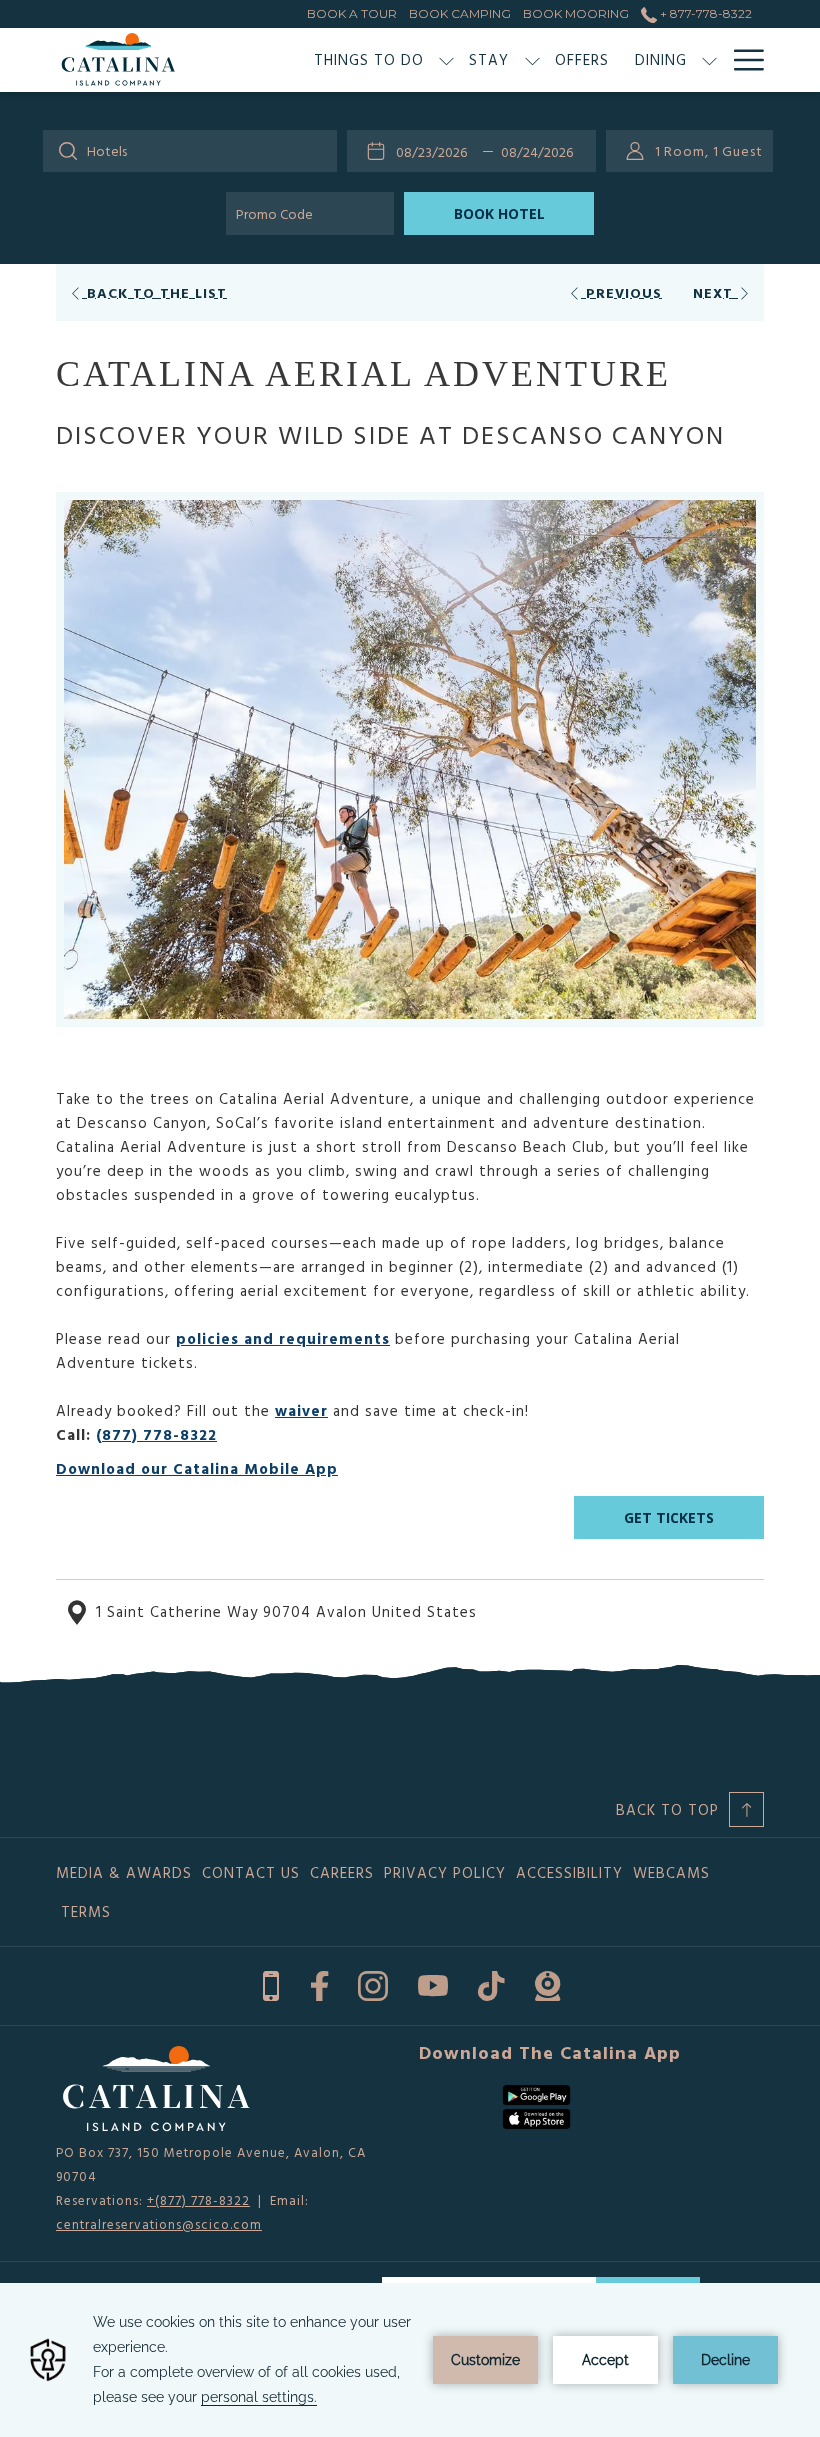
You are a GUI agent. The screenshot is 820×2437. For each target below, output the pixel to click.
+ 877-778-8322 (704, 13)
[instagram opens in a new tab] (373, 1982)
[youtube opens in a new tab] (433, 1982)
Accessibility (569, 1872)
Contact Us (251, 1872)
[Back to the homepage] (118, 60)
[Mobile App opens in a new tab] (271, 1982)
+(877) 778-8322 (198, 2200)
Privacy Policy (445, 1872)
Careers (342, 1872)
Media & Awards (124, 1872)
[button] (436, 151)
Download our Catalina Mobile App (197, 1468)
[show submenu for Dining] (709, 60)
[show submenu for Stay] (532, 60)
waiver (301, 1410)
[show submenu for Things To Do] (446, 60)
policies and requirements (283, 1338)
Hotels (107, 150)
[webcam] (547, 1982)
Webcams (671, 1872)
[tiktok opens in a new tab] (491, 1982)
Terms (86, 1911)
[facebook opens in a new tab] (319, 1982)
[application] (410, 2360)
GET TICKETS (669, 1517)
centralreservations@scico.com (159, 2224)
